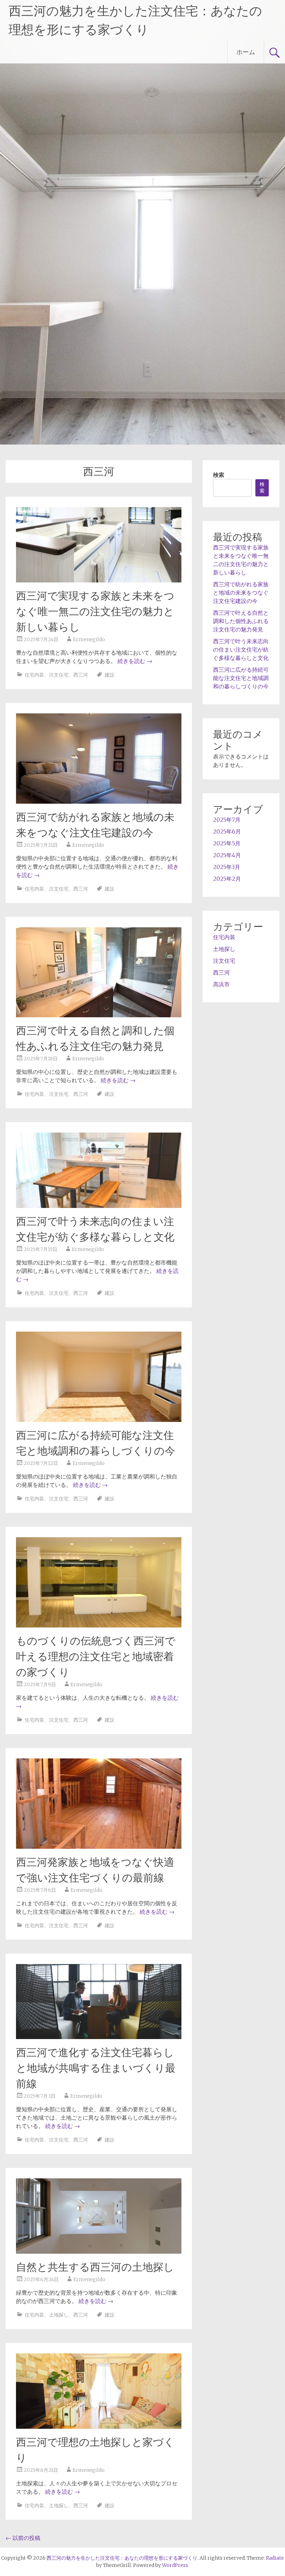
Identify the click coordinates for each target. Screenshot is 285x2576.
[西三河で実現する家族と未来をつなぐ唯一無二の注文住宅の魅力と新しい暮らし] (99, 580)
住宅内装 (34, 675)
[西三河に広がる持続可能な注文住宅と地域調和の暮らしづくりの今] (99, 1420)
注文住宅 (59, 675)
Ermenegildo (89, 639)
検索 (219, 475)
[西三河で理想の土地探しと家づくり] (99, 2427)
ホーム (246, 52)
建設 (109, 675)
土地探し (59, 2315)
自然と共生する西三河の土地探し (95, 2267)
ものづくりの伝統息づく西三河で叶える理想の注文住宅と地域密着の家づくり (96, 1656)
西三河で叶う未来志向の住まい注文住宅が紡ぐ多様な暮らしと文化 (241, 649)
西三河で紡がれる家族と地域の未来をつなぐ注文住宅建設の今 (241, 593)
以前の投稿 (23, 2538)
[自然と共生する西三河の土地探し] (99, 2252)
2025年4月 (227, 855)
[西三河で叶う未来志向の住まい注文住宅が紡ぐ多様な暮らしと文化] (99, 1206)
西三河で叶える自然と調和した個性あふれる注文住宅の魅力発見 (241, 621)
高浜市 (221, 984)
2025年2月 (227, 879)
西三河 (81, 675)
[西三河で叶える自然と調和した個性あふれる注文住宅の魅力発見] (99, 1015)
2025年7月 (227, 820)
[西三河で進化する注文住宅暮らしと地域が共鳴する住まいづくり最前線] (99, 2037)
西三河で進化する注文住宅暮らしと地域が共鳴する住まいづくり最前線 (96, 2068)
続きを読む (135, 661)
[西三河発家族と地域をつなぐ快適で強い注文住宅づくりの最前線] (99, 1847)
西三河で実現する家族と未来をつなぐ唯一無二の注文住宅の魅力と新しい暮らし (95, 611)
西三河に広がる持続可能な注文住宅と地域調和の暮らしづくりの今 (241, 678)
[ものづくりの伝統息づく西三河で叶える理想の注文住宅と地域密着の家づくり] (99, 1625)
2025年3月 (227, 867)
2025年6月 (227, 831)
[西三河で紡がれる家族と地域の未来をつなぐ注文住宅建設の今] (99, 802)
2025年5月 (227, 843)
